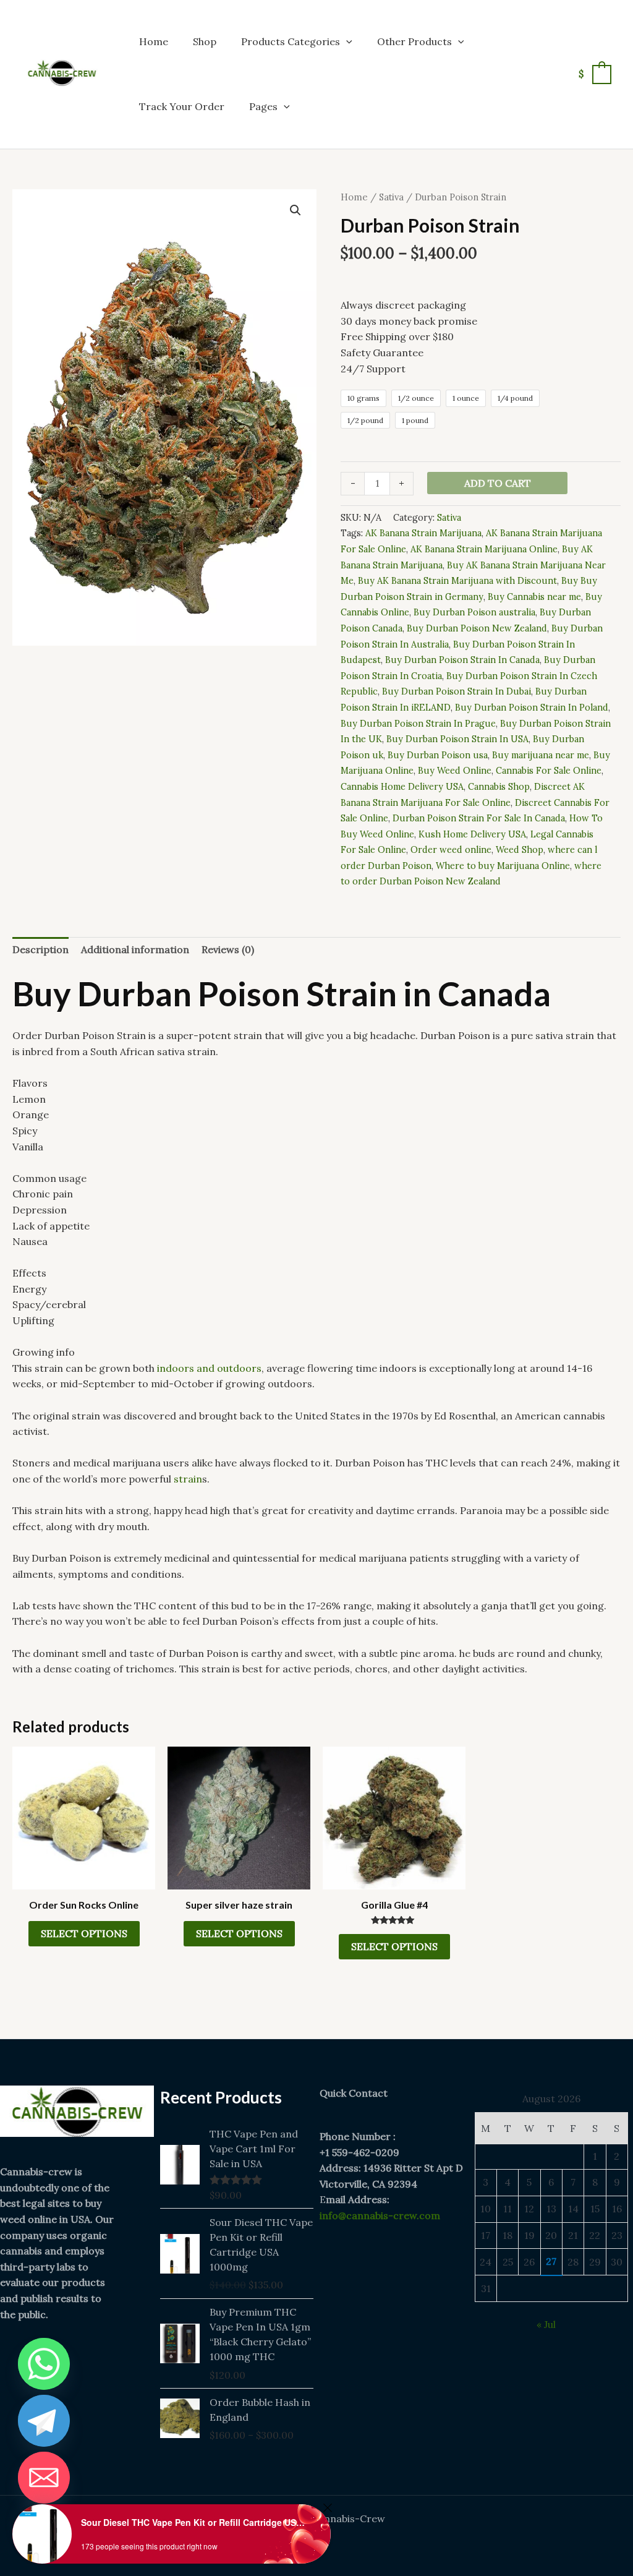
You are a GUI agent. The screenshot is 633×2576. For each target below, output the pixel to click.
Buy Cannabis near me (534, 597)
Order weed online (451, 850)
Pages (263, 106)
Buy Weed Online (455, 771)
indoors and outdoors (209, 1368)
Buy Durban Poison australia (474, 612)
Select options (84, 1933)
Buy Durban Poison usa (438, 755)
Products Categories (291, 41)
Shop (205, 41)
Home (154, 41)
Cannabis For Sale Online (549, 771)
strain (188, 1479)
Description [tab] (40, 949)
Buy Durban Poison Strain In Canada (462, 660)
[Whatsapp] (44, 2364)
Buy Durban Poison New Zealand (477, 628)
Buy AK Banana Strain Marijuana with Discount (457, 581)
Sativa (391, 197)
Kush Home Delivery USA (472, 834)
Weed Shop (520, 850)
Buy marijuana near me (541, 755)
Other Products (414, 41)
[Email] (44, 2478)
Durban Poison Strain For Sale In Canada (479, 818)
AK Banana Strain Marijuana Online (484, 549)
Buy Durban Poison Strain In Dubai (457, 691)
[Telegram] (44, 2421)
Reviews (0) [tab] (228, 949)
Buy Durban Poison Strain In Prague (418, 724)
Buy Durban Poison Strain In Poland (532, 708)
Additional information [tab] (135, 949)
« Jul (546, 2324)
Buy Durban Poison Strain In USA (457, 739)
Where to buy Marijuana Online (503, 866)
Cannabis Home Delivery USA (402, 787)
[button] (346, 41)
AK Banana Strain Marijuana (423, 533)
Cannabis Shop (499, 787)
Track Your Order (182, 106)
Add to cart (498, 483)
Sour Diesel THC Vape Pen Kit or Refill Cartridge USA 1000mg (195, 2522)
